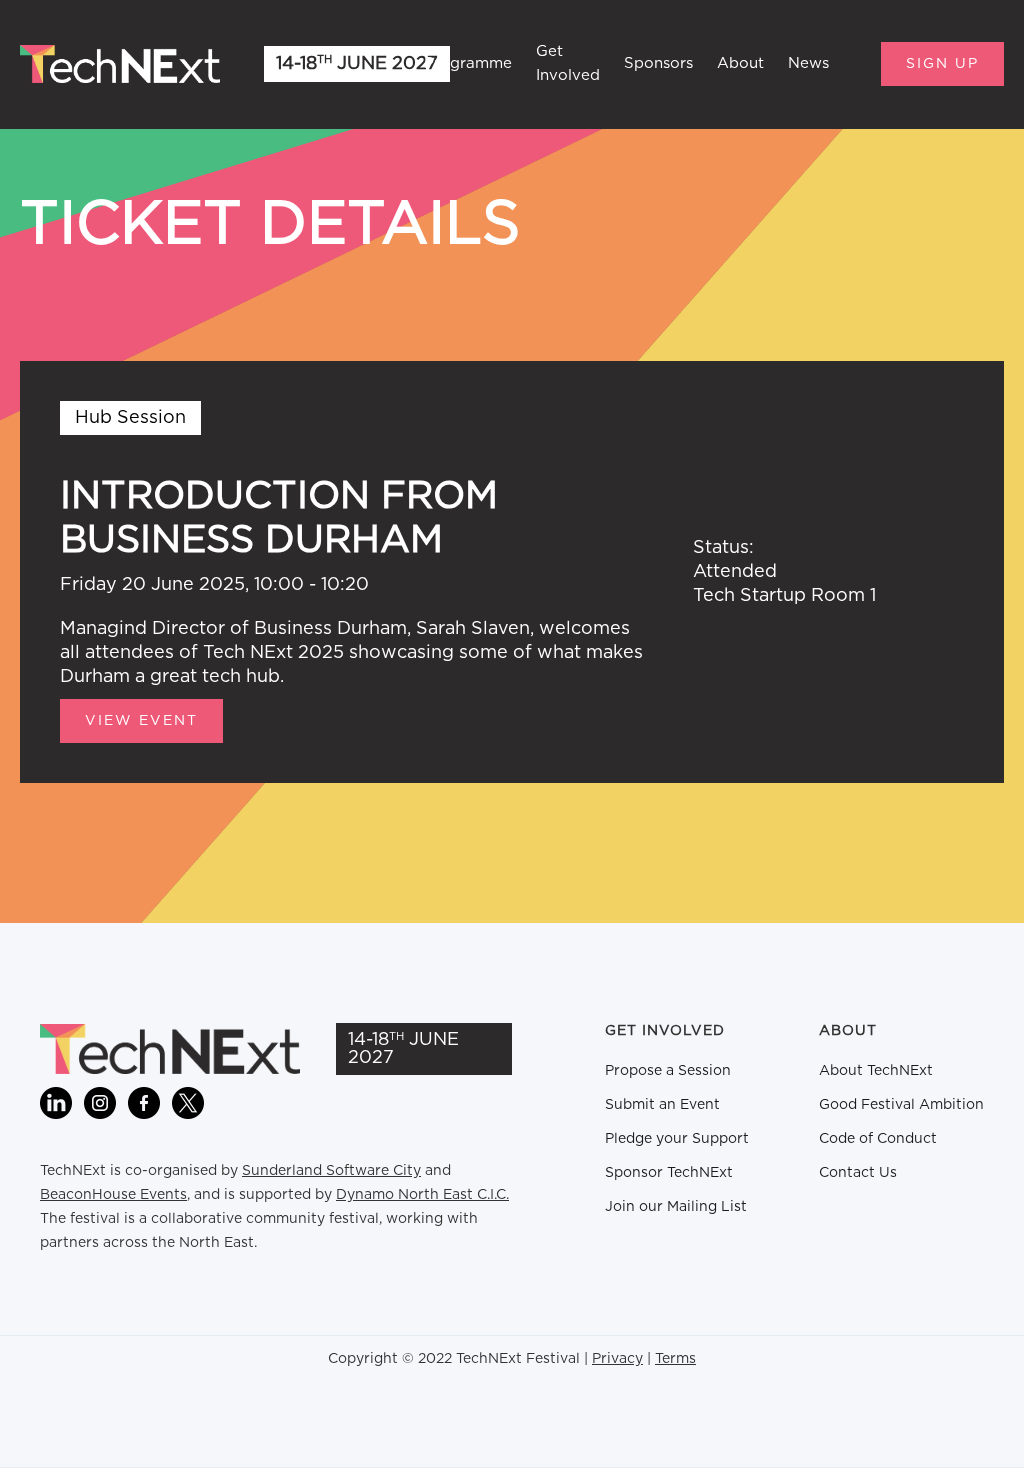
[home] (120, 64)
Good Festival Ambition (901, 1105)
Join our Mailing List (676, 1207)
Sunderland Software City (331, 1171)
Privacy (617, 1359)
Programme (468, 63)
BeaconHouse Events (113, 1195)
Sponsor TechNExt (669, 1173)
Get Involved (568, 63)
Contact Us (858, 1173)
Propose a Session (668, 1071)
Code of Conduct (878, 1139)
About (740, 63)
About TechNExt (876, 1071)
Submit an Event (662, 1105)
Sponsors (658, 63)
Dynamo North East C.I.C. (422, 1195)
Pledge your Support (677, 1139)
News (808, 63)
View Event (141, 721)
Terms (675, 1359)
